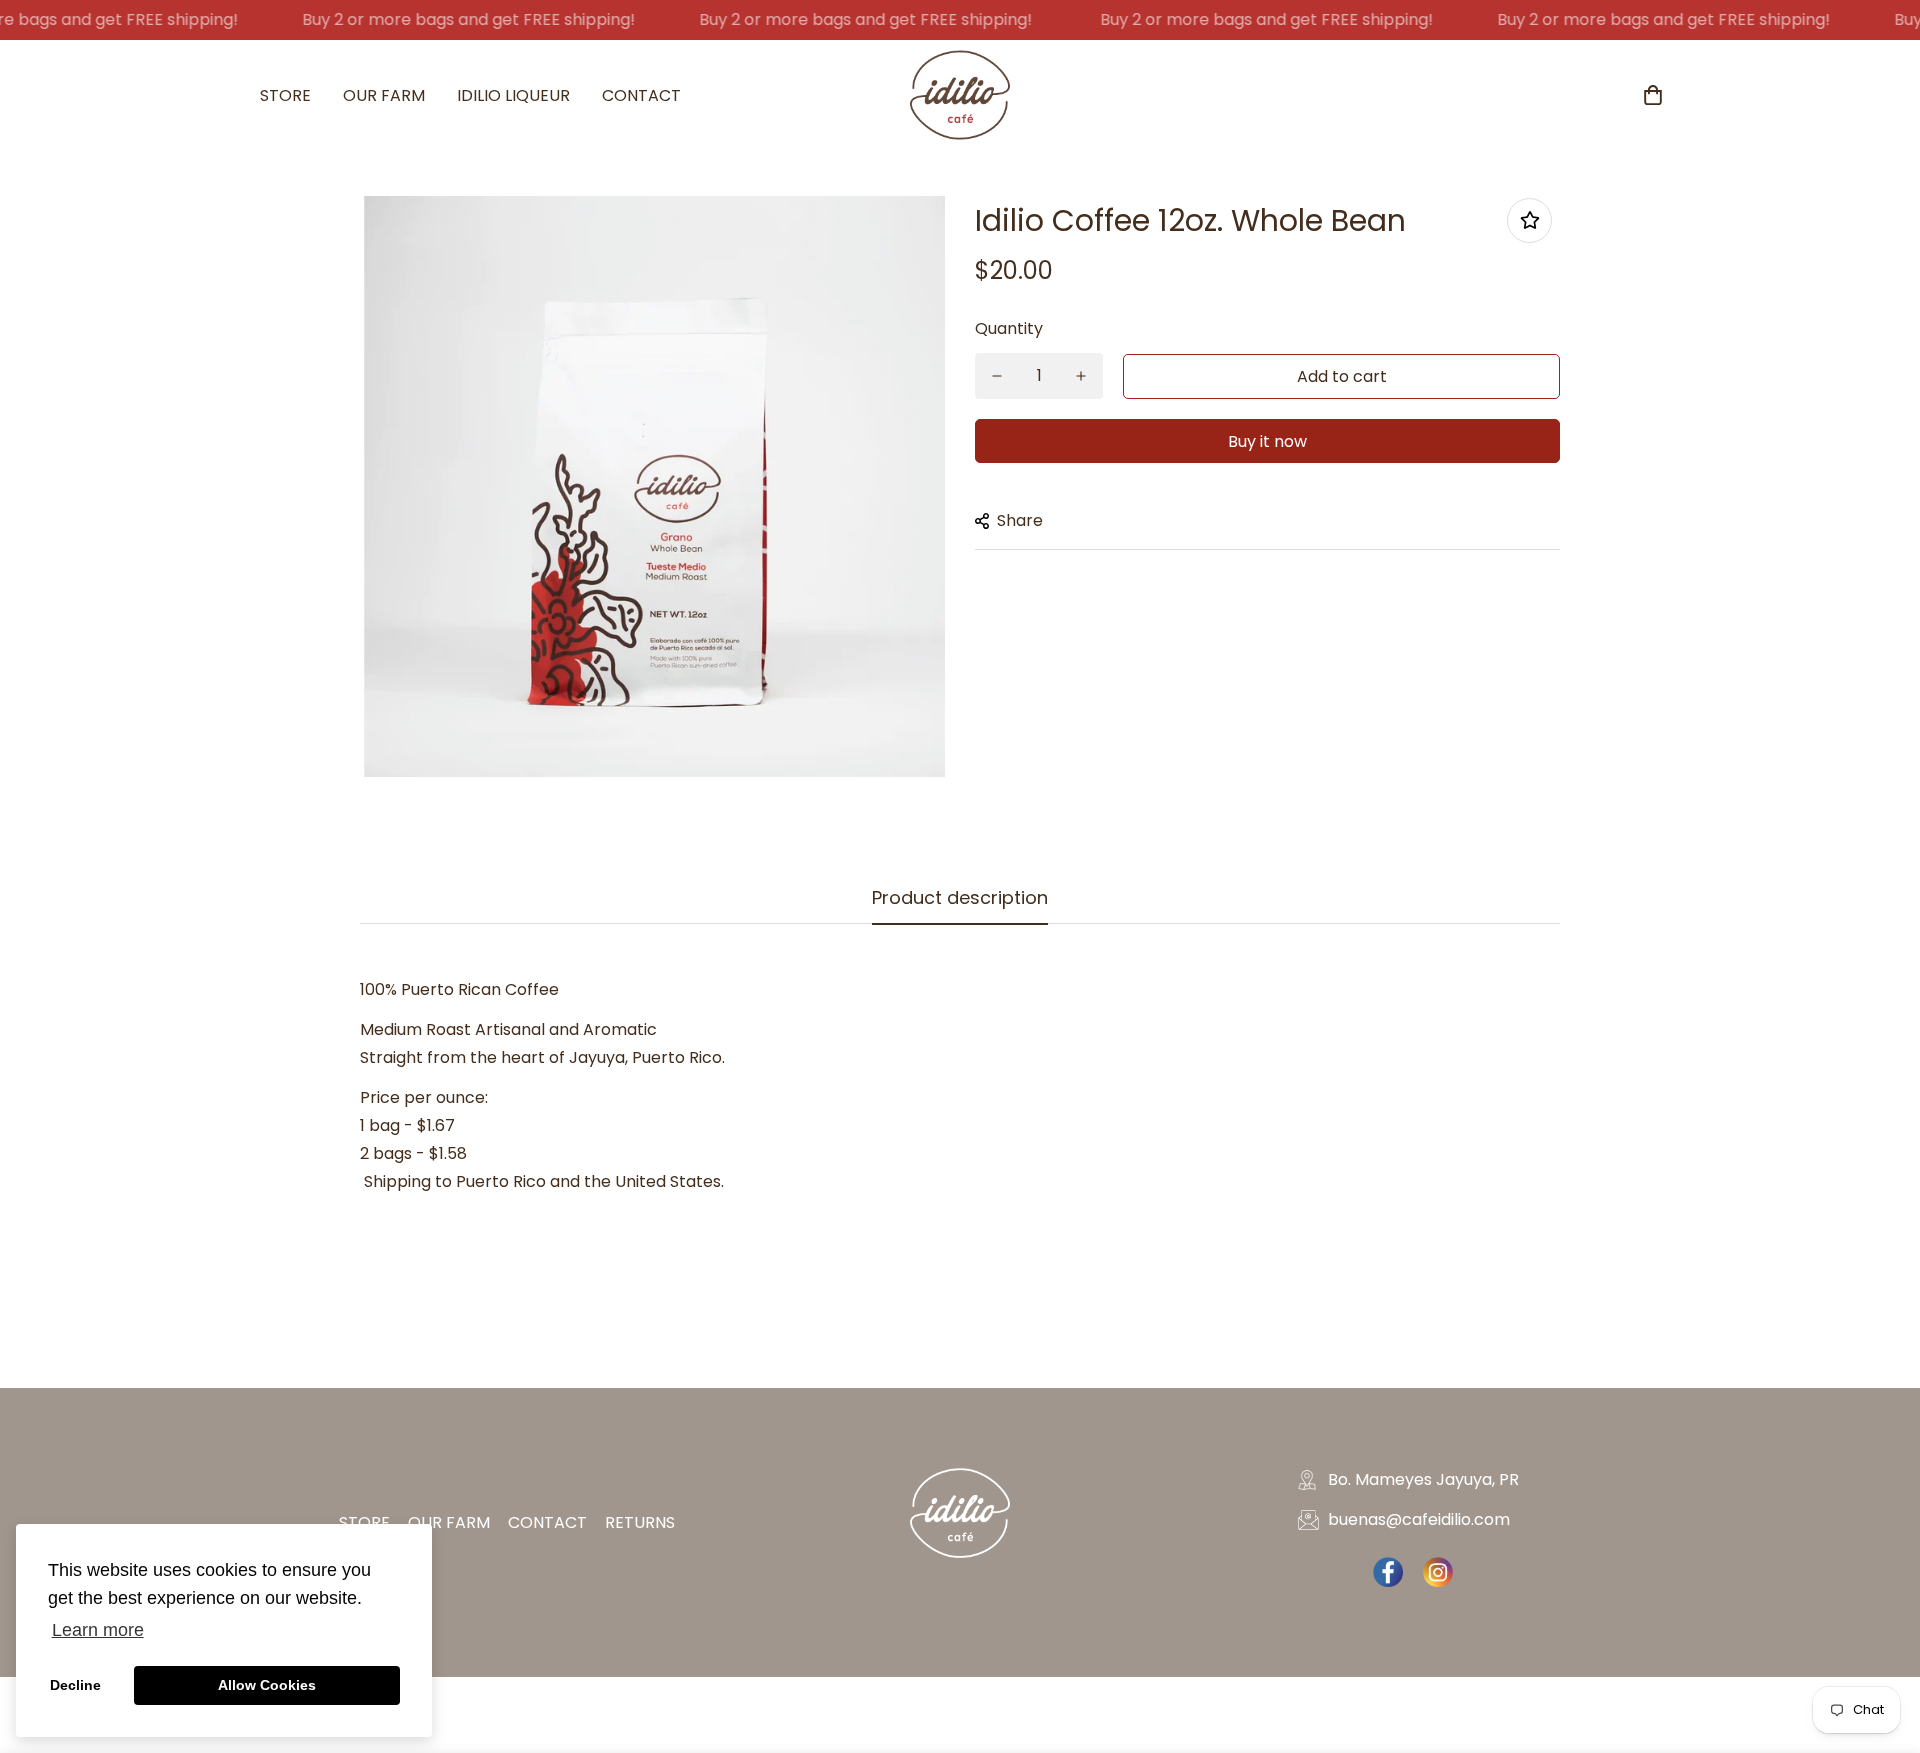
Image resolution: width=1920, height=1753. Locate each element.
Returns (640, 1522)
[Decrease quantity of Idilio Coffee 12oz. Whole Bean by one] (997, 376)
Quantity (1009, 328)
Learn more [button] (98, 1630)
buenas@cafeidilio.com (1419, 1519)
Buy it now (1267, 441)
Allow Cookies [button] (267, 1685)
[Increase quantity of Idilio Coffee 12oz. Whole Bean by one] (1081, 376)
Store (285, 95)
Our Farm (384, 95)
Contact (641, 95)
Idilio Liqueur (513, 95)
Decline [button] (75, 1685)
